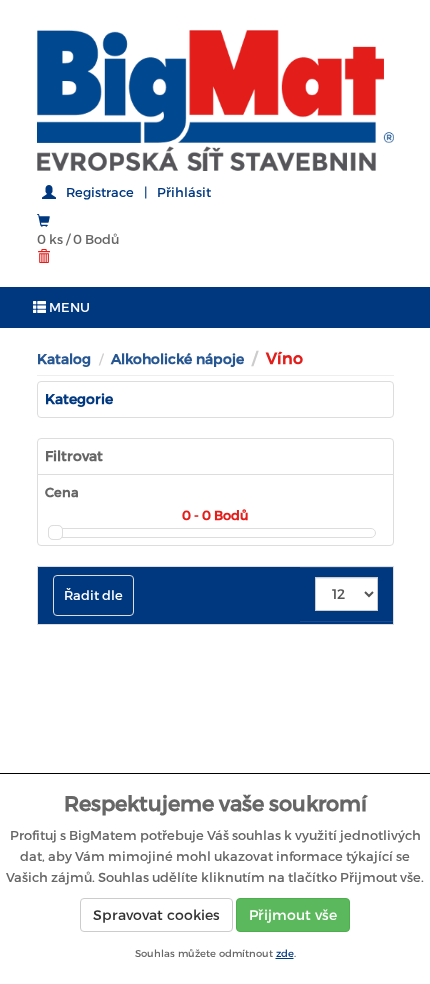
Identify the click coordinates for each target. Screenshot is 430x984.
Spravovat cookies (156, 915)
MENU (68, 307)
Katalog (64, 359)
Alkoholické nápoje (177, 359)
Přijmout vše (293, 915)
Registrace (100, 192)
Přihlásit (184, 192)
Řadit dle (93, 595)
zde (285, 953)
